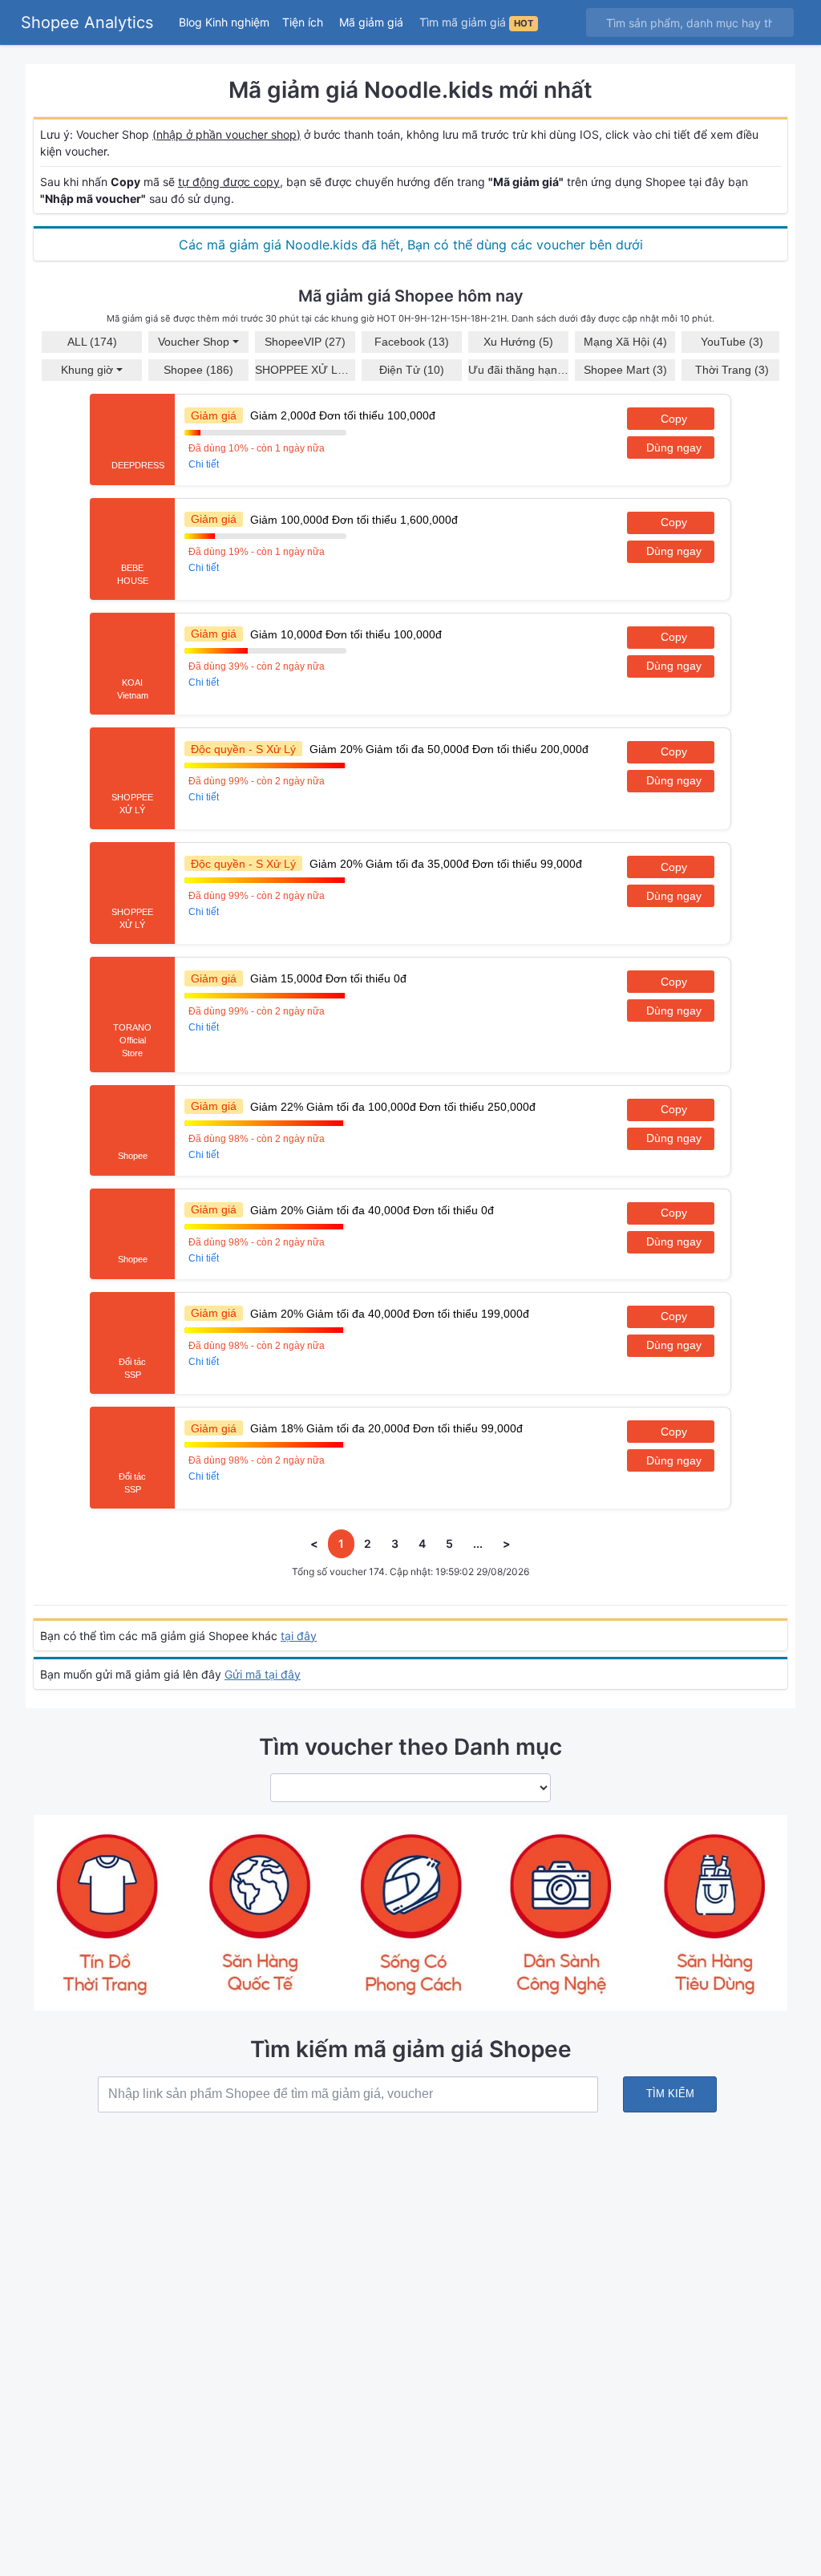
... (478, 1543)
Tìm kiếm (670, 2094)
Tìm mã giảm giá (476, 22)
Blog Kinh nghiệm (224, 22)
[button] (304, 22)
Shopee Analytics (87, 22)
